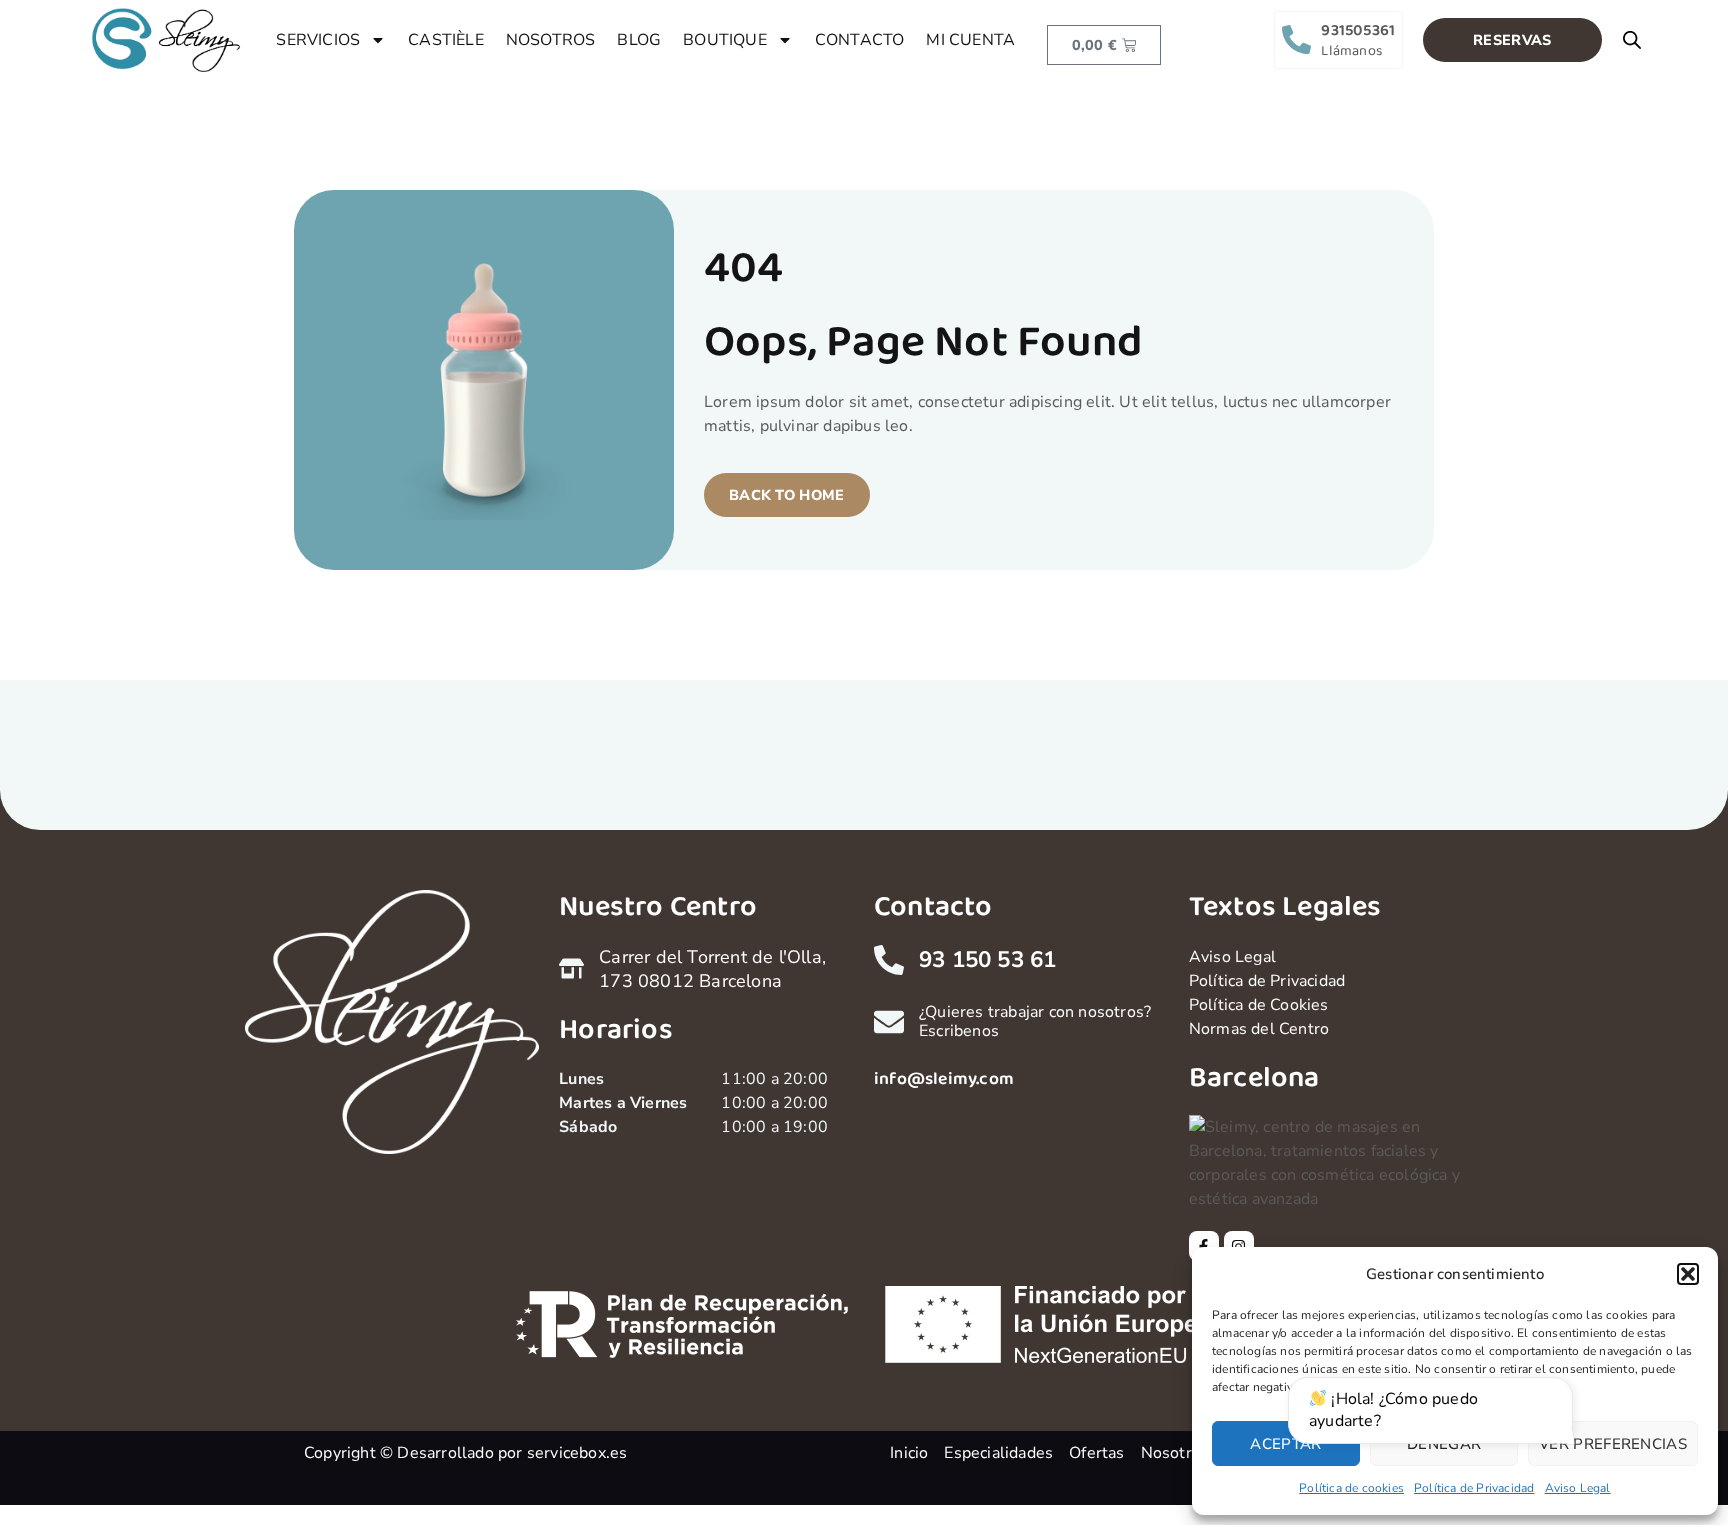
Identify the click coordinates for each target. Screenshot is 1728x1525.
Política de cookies (1351, 1488)
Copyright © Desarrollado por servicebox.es (465, 1453)
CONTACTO (860, 40)
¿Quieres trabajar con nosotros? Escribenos (1035, 1021)
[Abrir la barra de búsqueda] (1632, 40)
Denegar (1444, 1444)
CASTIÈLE (446, 40)
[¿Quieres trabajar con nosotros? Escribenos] (889, 1022)
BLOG (639, 40)
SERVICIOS (318, 40)
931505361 (1358, 30)
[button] (1688, 1274)
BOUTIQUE (725, 40)
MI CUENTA (970, 40)
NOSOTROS (551, 40)
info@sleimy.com (944, 1079)
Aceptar (1285, 1444)
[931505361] (1296, 39)
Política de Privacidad (1474, 1488)
